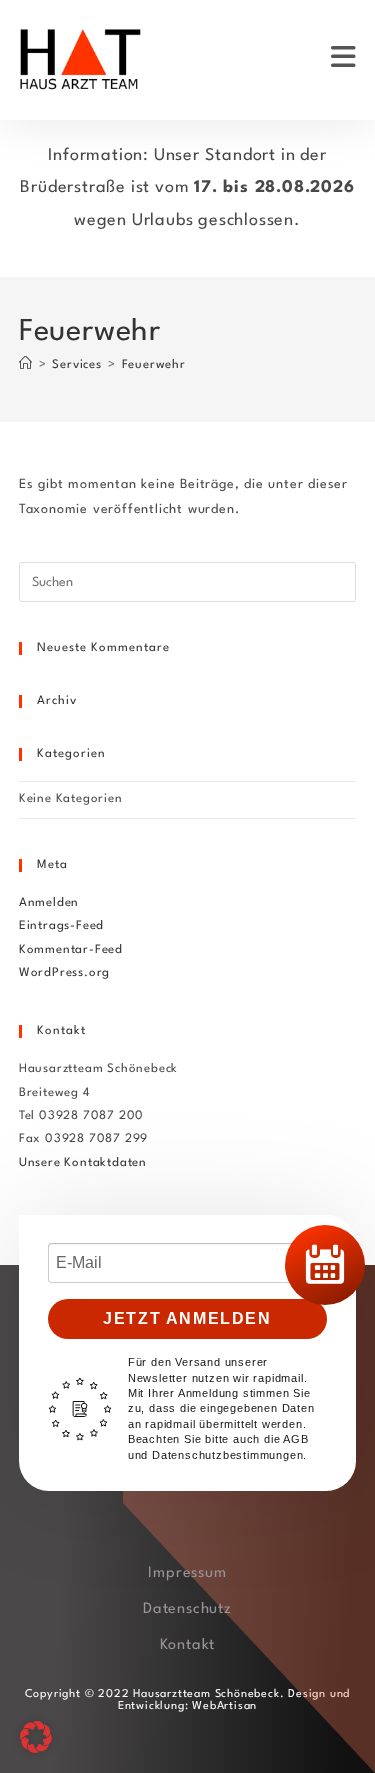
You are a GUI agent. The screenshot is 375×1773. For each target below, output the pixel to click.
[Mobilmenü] (344, 60)
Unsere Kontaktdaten (83, 1163)
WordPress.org (64, 973)
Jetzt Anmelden (187, 1318)
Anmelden (49, 903)
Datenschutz (187, 1609)
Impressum (187, 1573)
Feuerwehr (154, 365)
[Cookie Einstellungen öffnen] (36, 1749)
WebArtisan (222, 1706)
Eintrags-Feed (61, 926)
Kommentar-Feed (71, 950)
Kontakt (188, 1645)
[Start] (26, 365)
